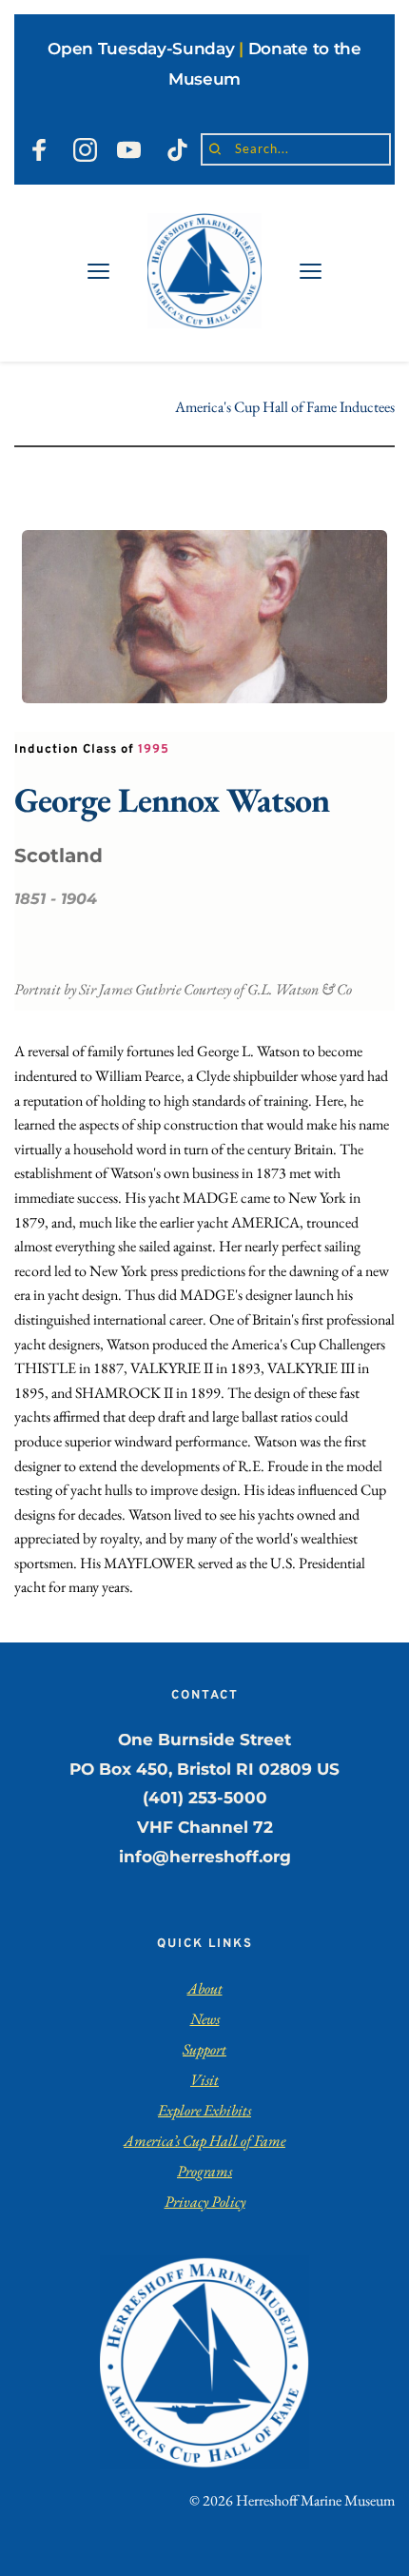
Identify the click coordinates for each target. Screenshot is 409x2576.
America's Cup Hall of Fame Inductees (285, 407)
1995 (154, 750)
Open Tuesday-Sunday (141, 49)
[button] (98, 271)
